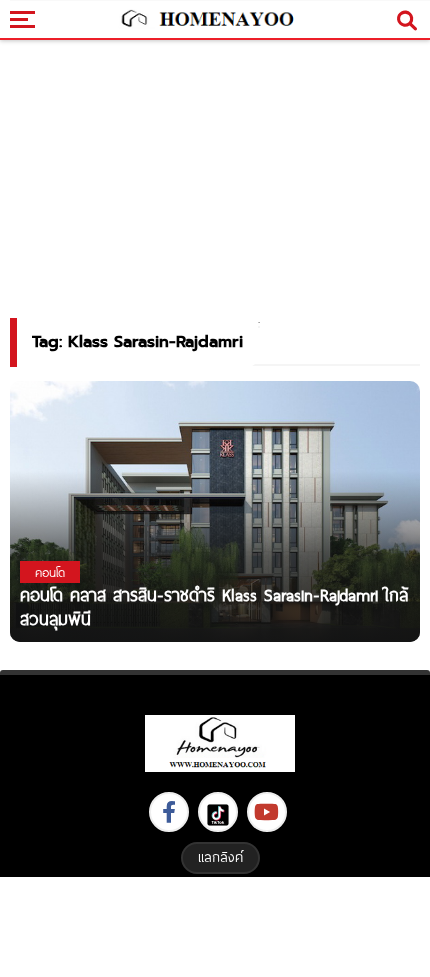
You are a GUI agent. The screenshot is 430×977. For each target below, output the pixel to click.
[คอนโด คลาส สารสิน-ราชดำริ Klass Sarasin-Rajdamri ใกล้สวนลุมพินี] (215, 510)
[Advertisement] (215, 924)
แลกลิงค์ (220, 857)
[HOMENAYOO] (205, 20)
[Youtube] (267, 812)
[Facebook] (169, 812)
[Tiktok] (218, 812)
